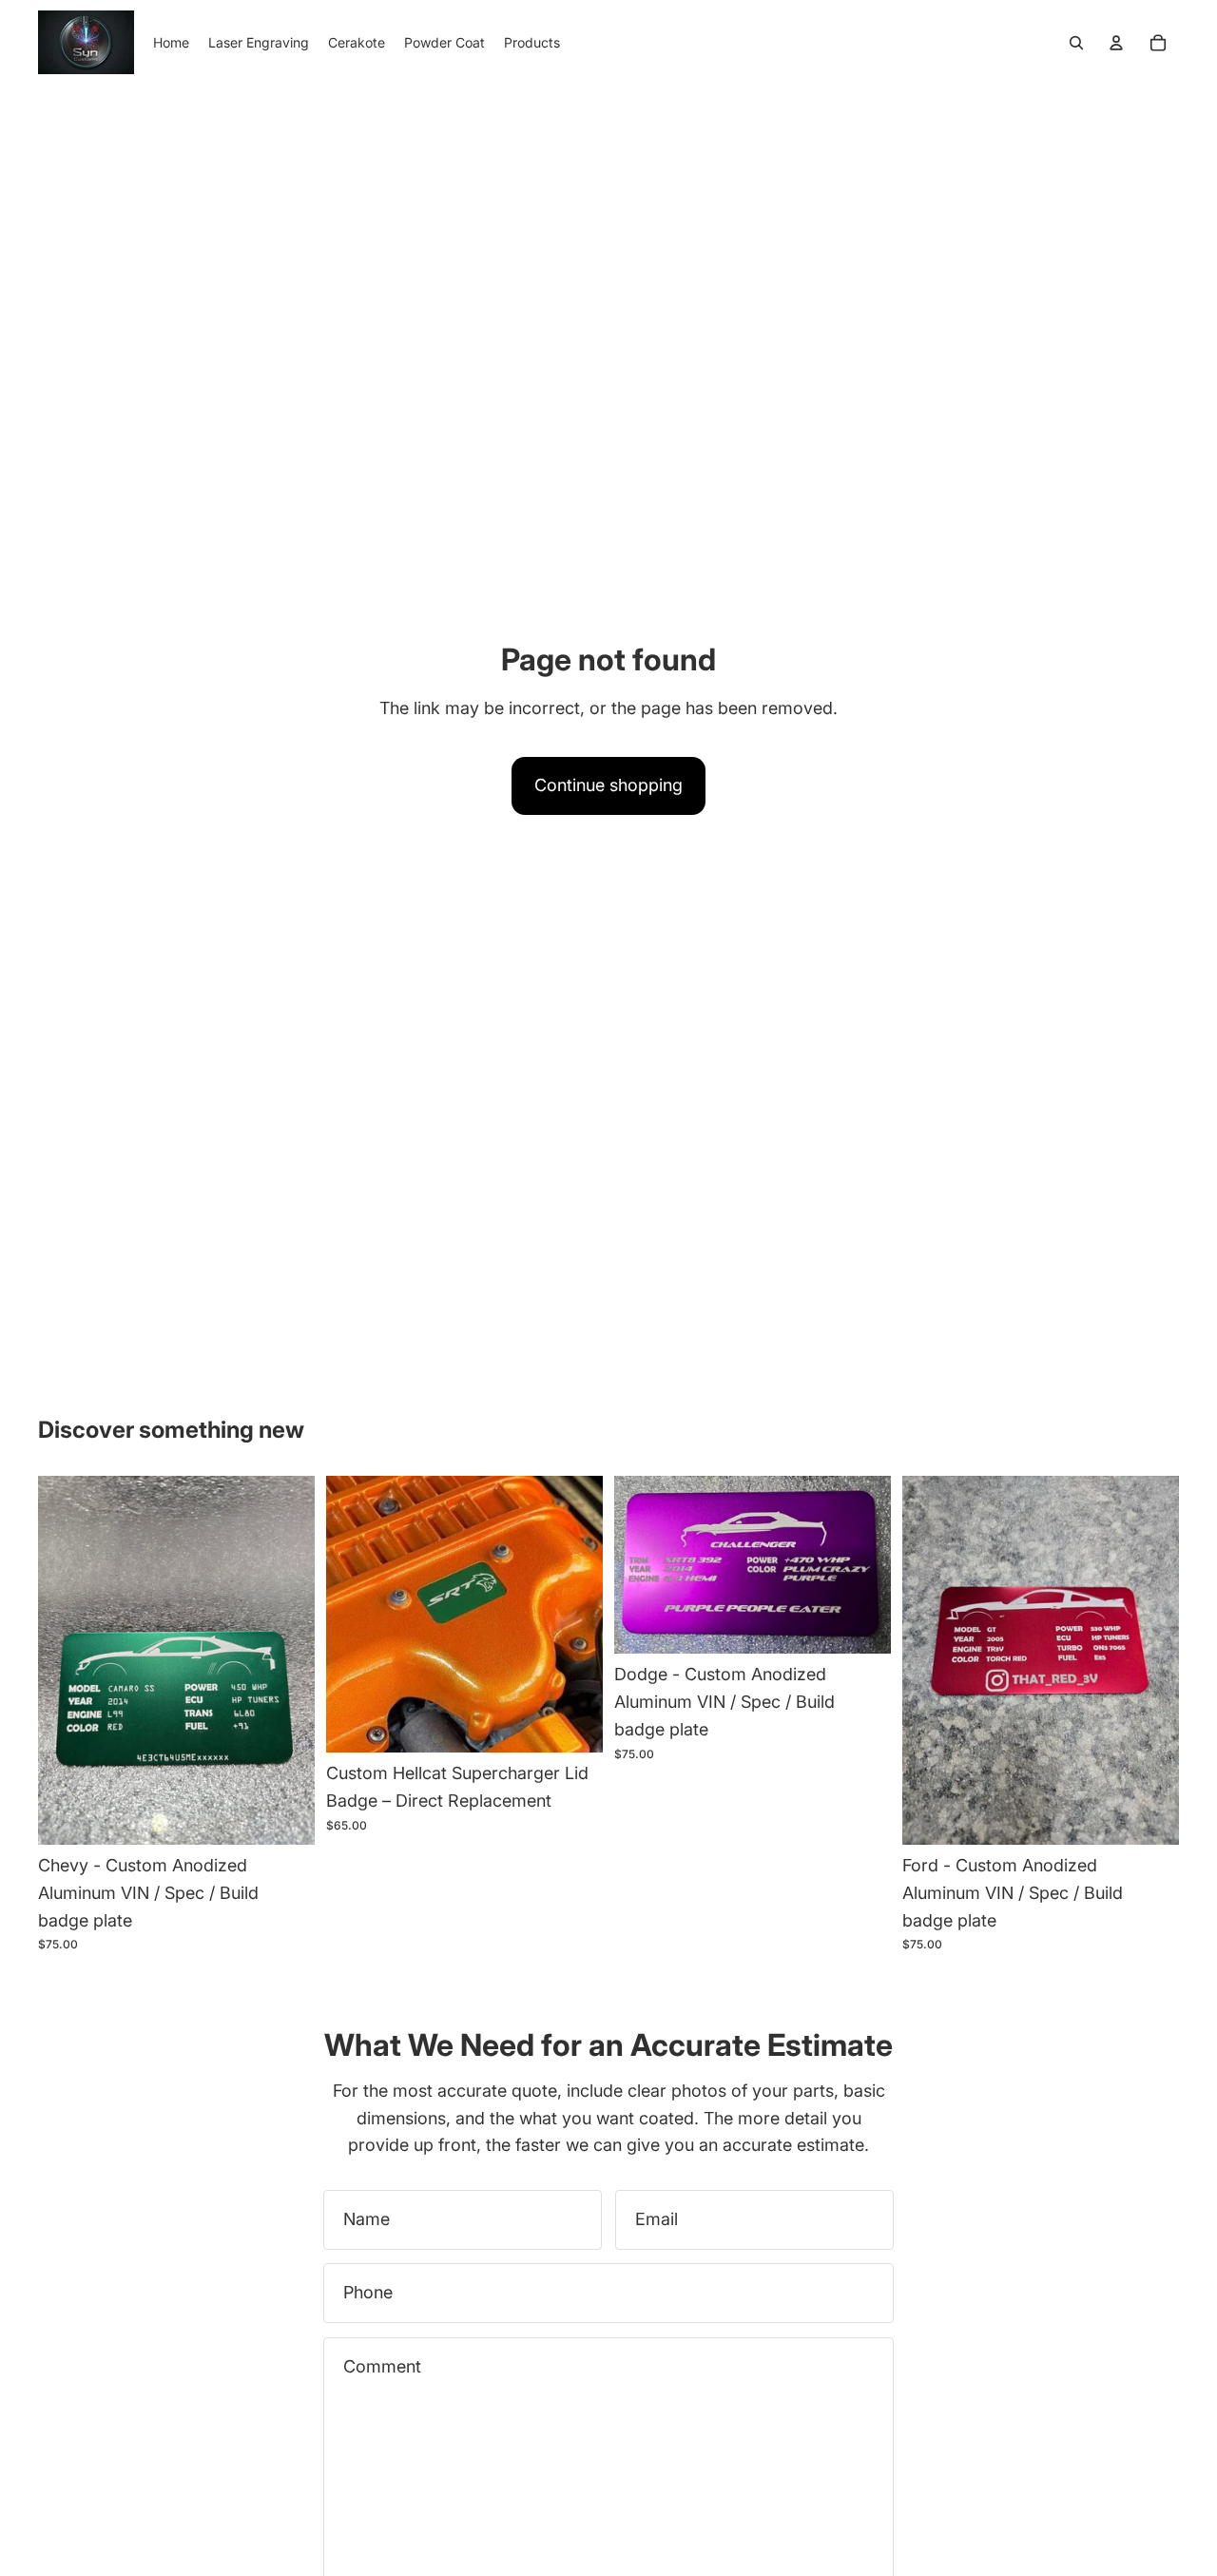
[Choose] (285, 1815)
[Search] (1076, 43)
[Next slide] (286, 1660)
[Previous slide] (67, 1660)
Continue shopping (608, 785)
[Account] (1116, 43)
